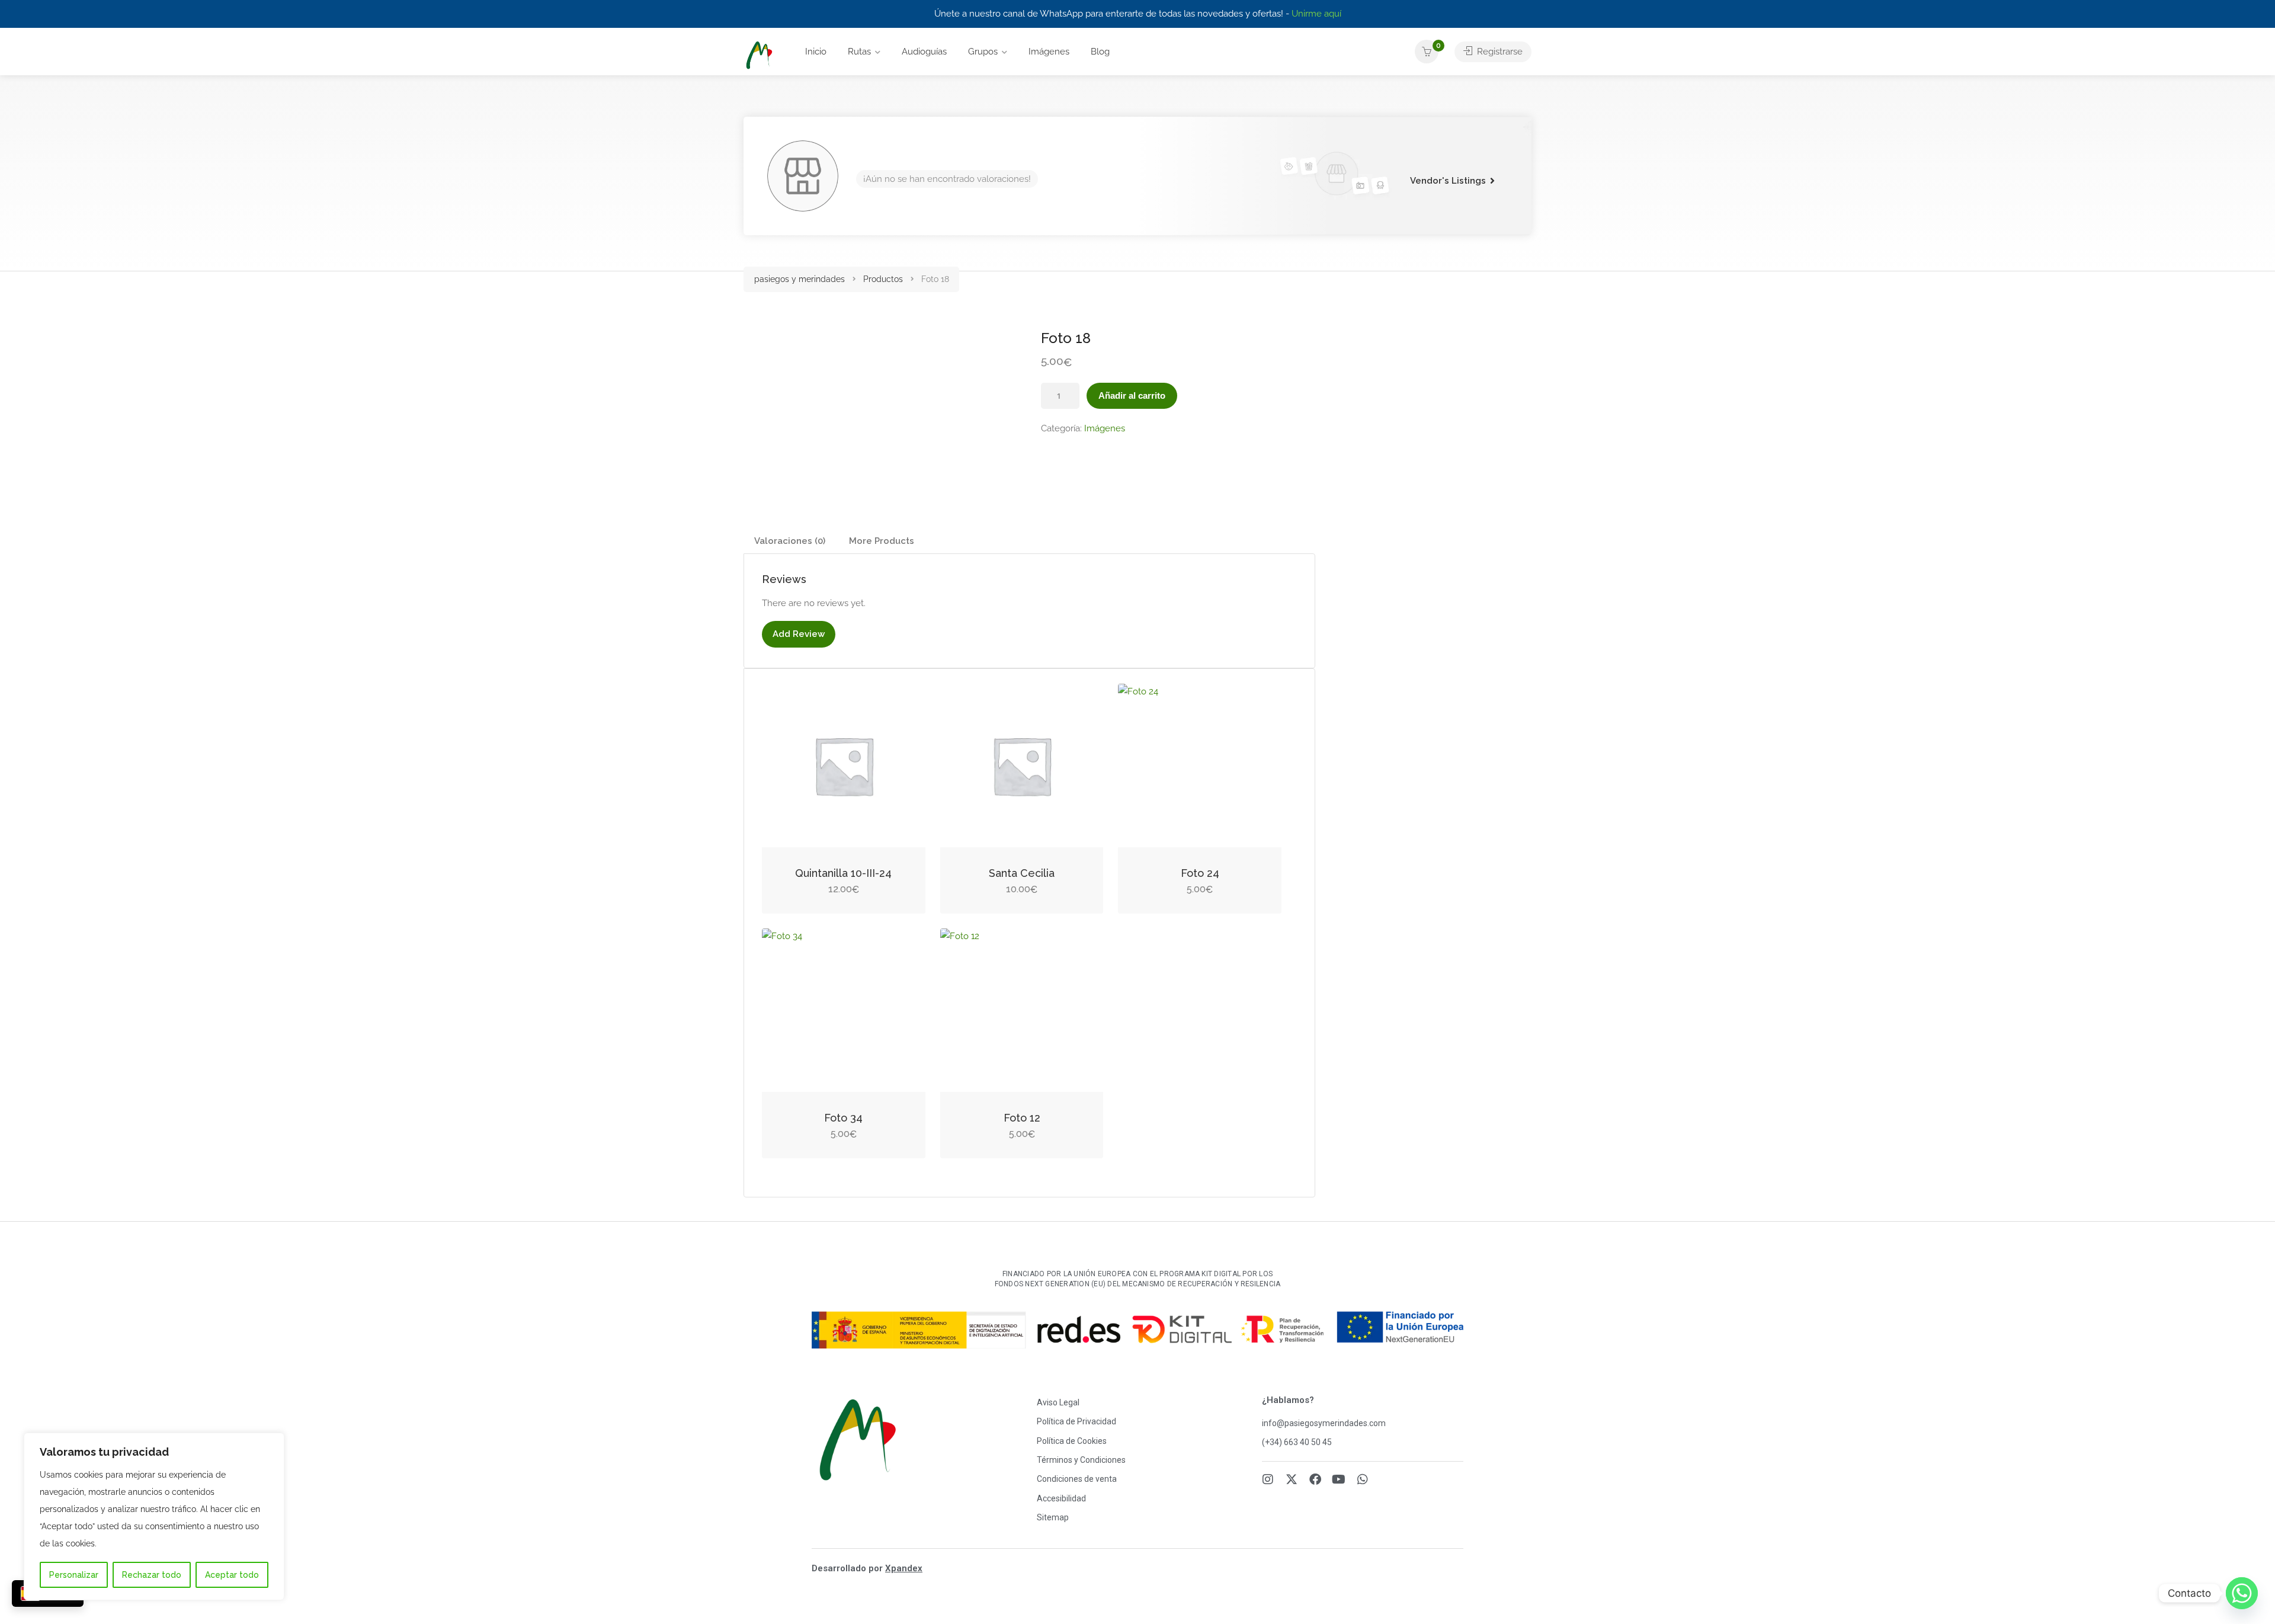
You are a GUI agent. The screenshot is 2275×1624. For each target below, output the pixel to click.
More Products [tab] (882, 541)
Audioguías (924, 52)
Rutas (859, 52)
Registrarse (1499, 52)
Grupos (983, 52)
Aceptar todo (232, 1575)
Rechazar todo (152, 1575)
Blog (1100, 52)
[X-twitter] (1292, 1479)
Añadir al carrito (1132, 395)
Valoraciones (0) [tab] (790, 541)
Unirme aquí (1316, 14)
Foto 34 (843, 1118)
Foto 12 (1022, 1118)
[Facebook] (1315, 1479)
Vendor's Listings (1448, 181)
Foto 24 (1200, 873)
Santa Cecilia (1022, 873)
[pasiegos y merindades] (759, 55)
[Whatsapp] (1363, 1479)
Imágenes (1049, 52)
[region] (154, 1516)
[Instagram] (1268, 1479)
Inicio (816, 52)
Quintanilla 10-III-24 (843, 873)
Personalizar (74, 1575)
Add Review (799, 634)
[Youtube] (1339, 1479)
